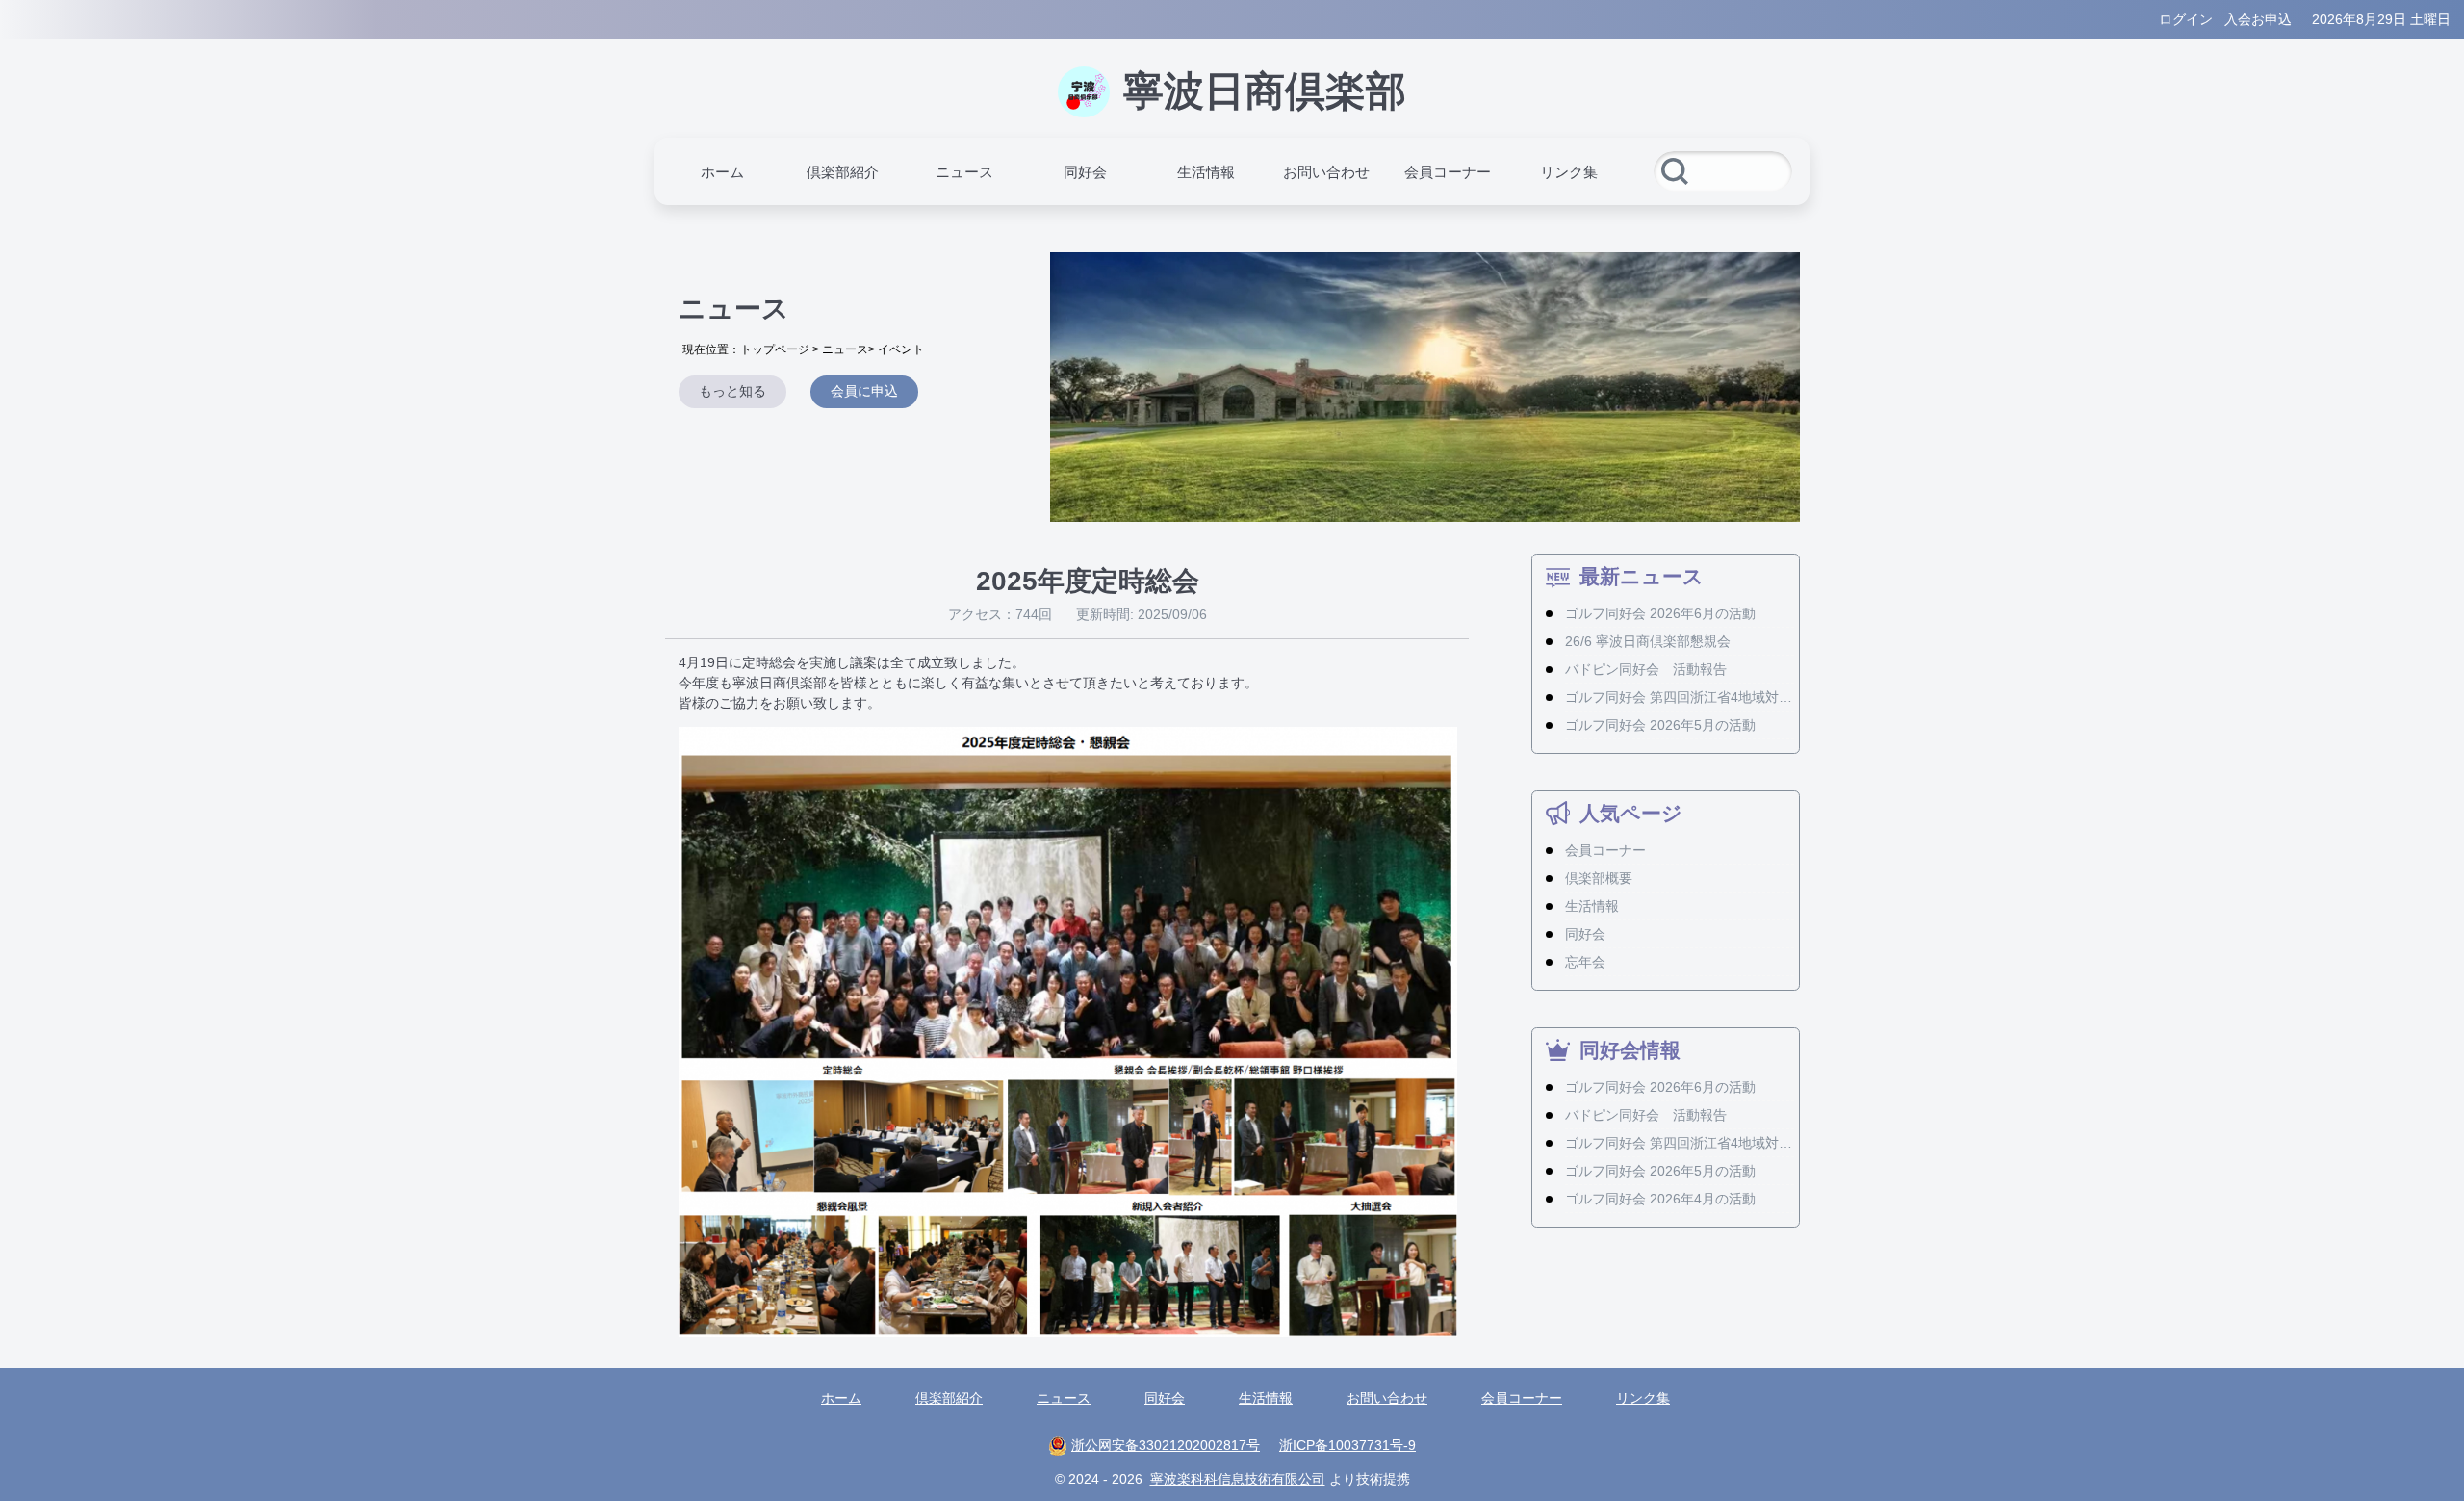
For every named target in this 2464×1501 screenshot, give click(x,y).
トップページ (775, 349)
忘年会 (1585, 962)
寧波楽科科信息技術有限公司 (1238, 1479)
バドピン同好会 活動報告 (1646, 669)
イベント (901, 349)
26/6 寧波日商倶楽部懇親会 (1648, 641)
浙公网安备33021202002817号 (1166, 1445)
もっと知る (732, 391)
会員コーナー (1605, 850)
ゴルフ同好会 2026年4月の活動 (1660, 1199)
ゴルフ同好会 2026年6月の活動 (1660, 613)
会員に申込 (864, 391)
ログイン (2186, 19)
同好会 (1585, 934)
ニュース (845, 349)
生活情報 (1592, 906)
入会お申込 (2258, 19)
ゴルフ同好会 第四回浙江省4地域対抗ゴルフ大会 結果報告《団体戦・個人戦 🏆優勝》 (1679, 697)
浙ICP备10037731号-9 (1347, 1445)
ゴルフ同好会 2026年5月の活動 (1660, 725)
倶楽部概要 (1599, 878)
